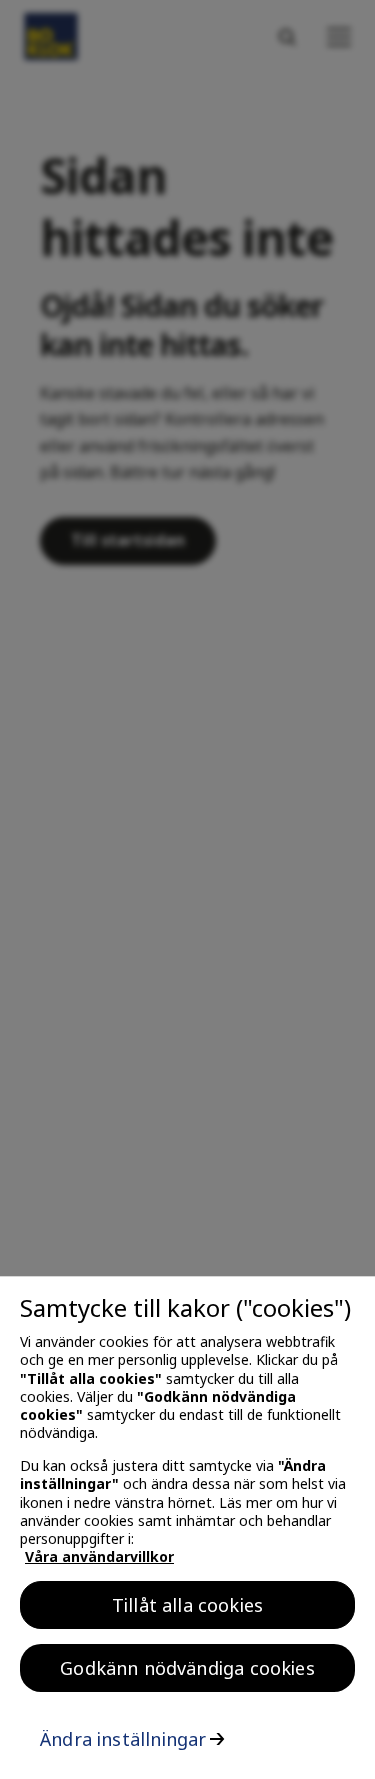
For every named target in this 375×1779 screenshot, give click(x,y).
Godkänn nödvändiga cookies (187, 1668)
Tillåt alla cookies (187, 1605)
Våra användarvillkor (99, 1556)
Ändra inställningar (123, 1739)
